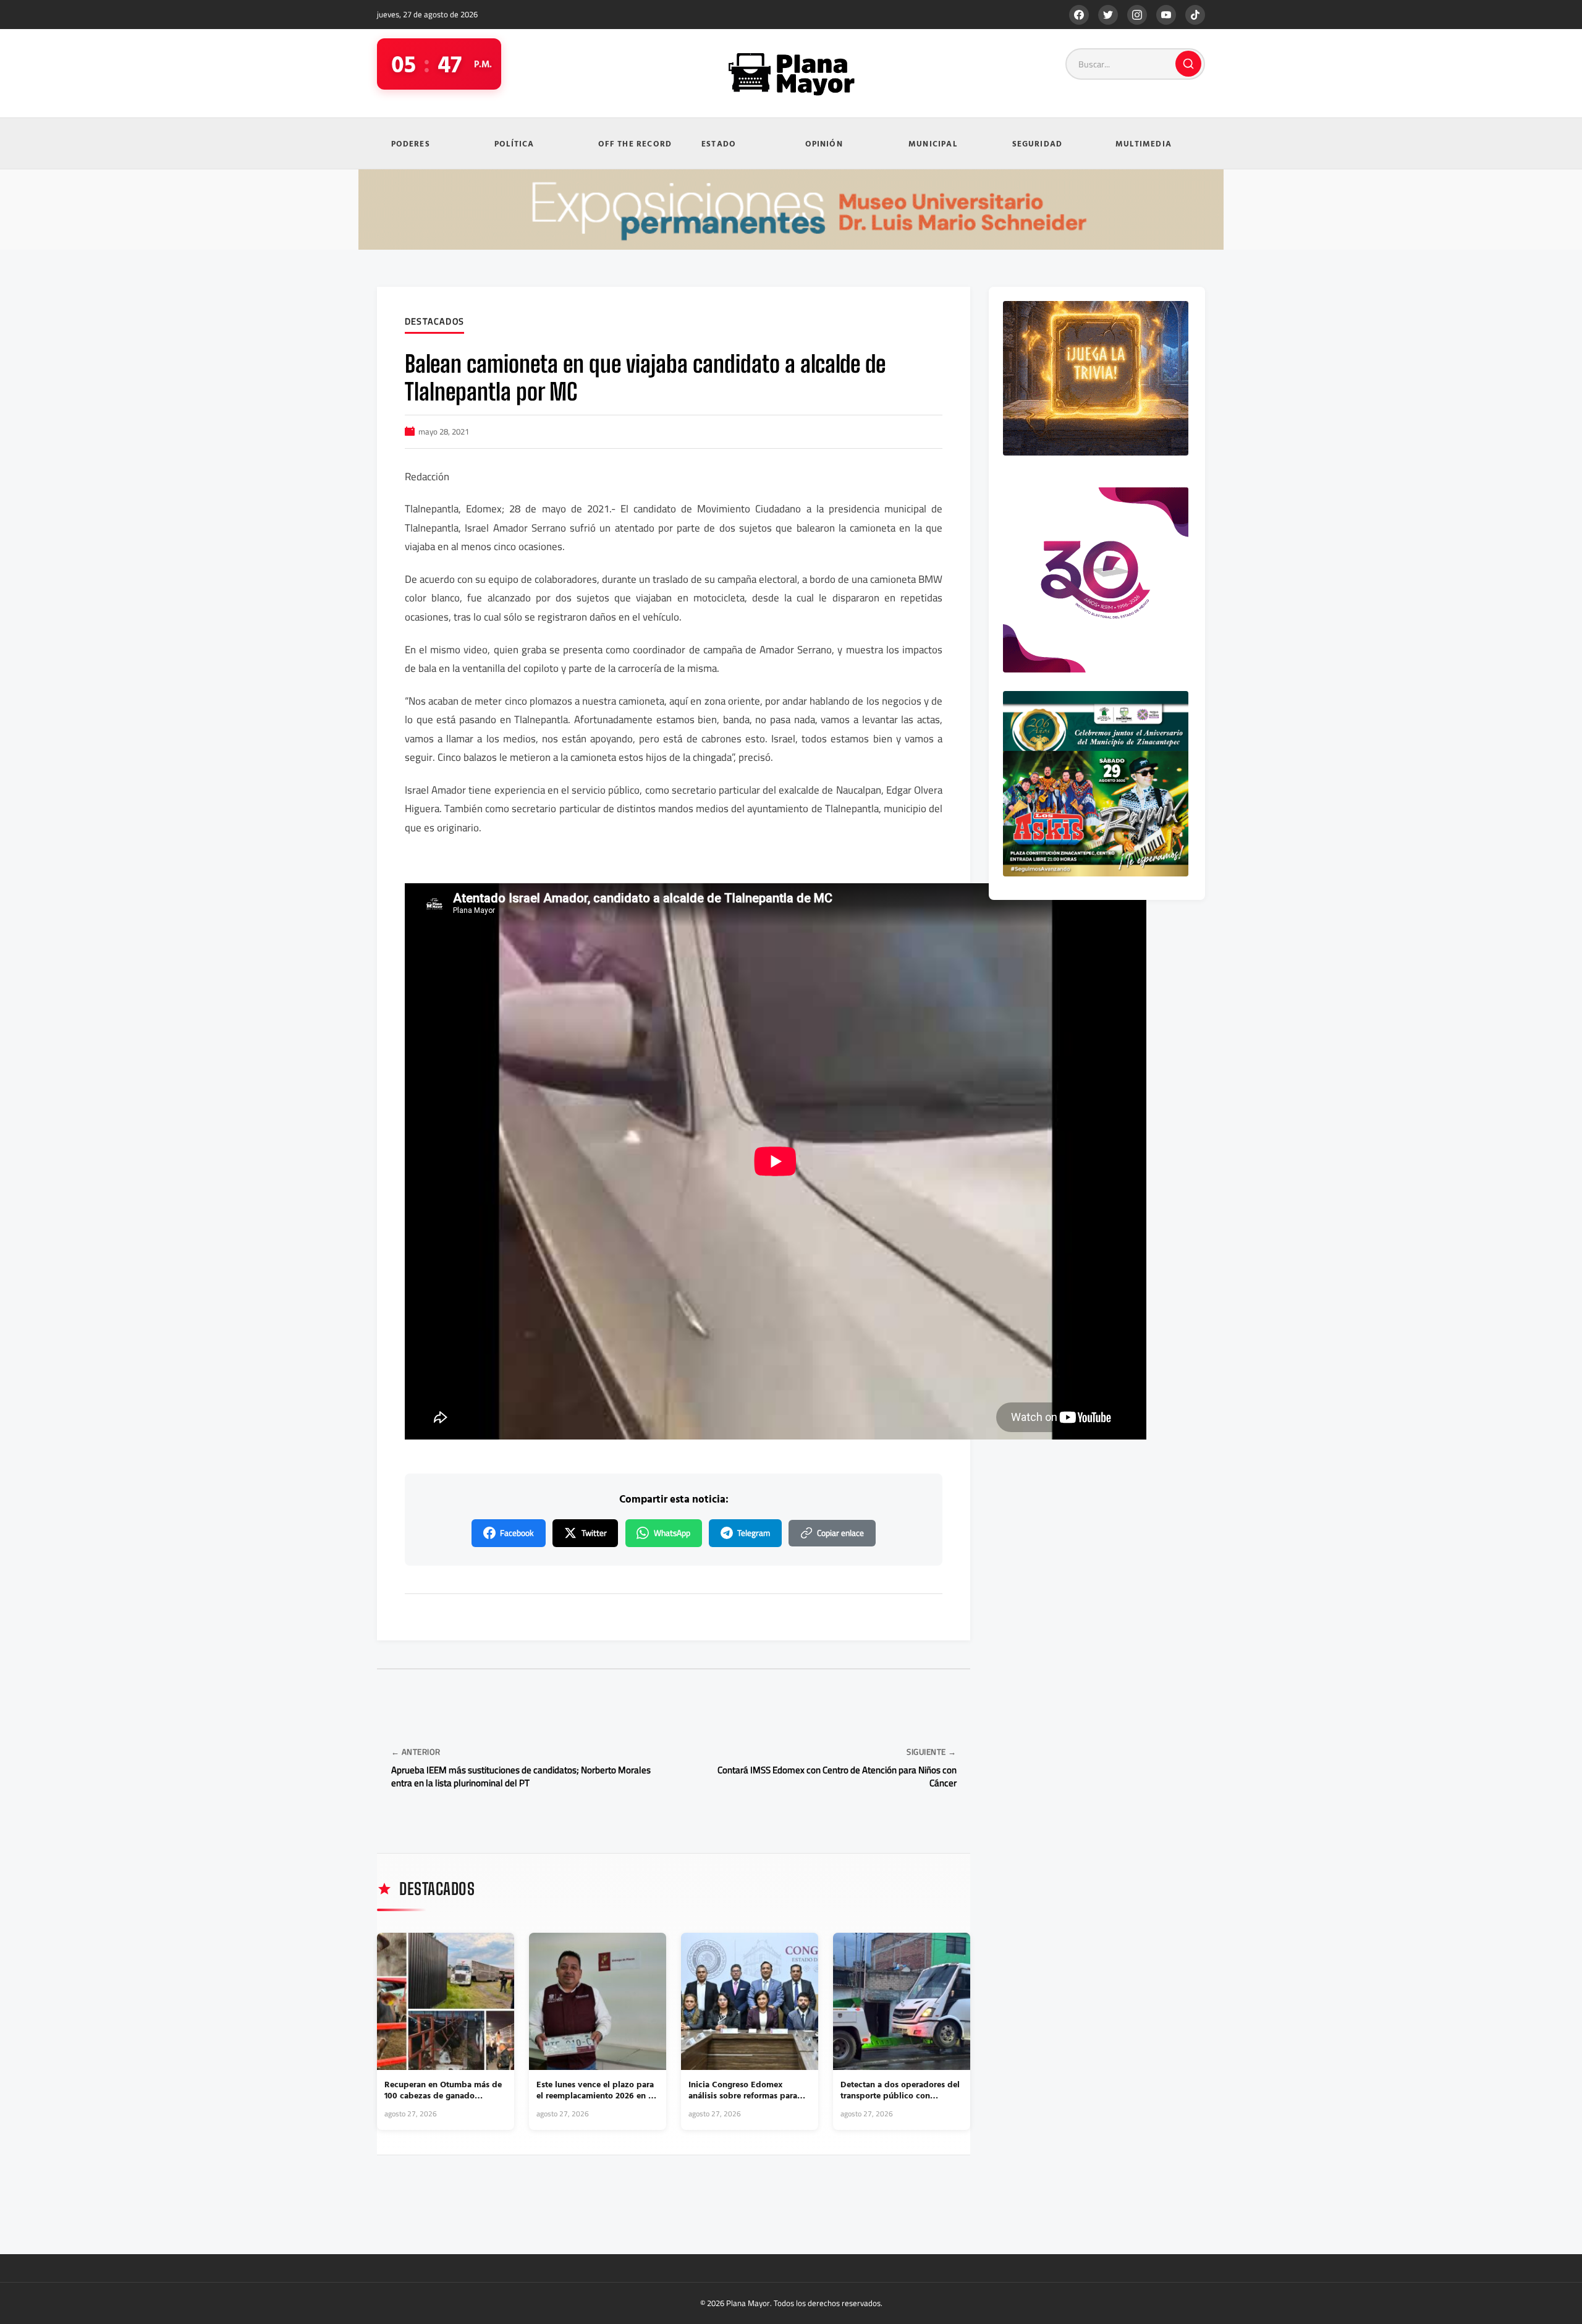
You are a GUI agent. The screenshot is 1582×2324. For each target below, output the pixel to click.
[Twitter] (1108, 15)
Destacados (434, 322)
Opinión (824, 143)
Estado (719, 143)
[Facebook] (1079, 15)
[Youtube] (1166, 15)
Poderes (411, 143)
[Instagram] (1137, 15)
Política (514, 143)
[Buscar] (1188, 64)
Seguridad (1038, 143)
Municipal (933, 143)
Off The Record (635, 143)
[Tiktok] (1195, 15)
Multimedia (1144, 143)
